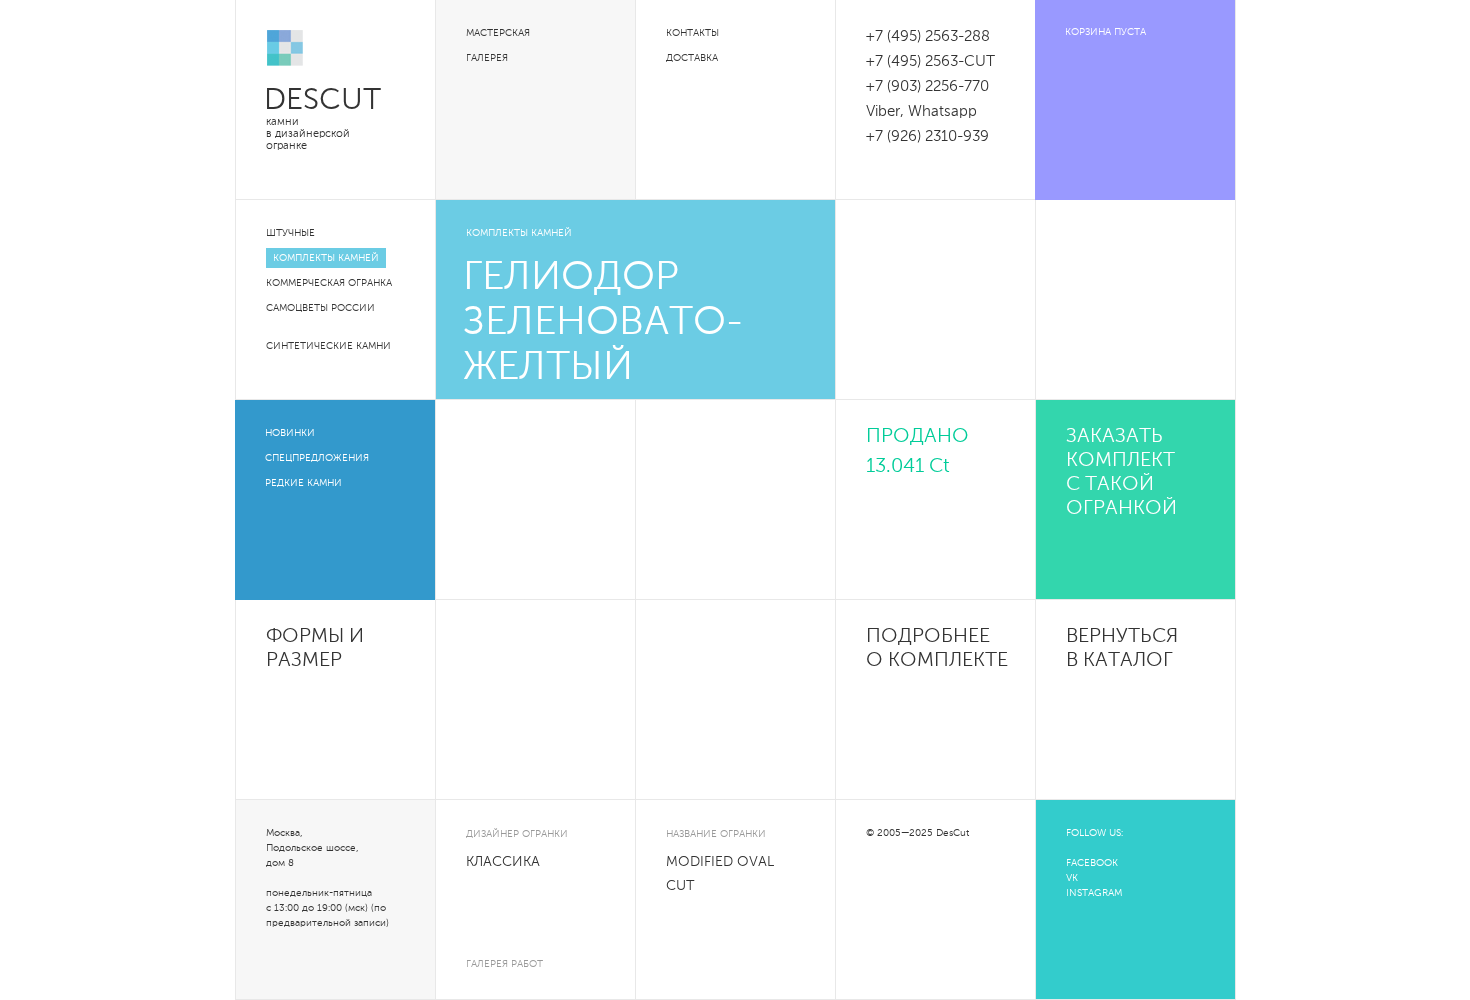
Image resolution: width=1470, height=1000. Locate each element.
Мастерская (498, 33)
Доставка (692, 58)
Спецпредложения (317, 458)
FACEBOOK (1092, 863)
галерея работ (504, 964)
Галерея (487, 58)
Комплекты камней (326, 258)
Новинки (290, 433)
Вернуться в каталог (1122, 649)
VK (1072, 878)
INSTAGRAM (1094, 893)
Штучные (290, 233)
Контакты (692, 33)
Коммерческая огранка (329, 283)
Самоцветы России (320, 308)
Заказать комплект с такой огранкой (1121, 473)
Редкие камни (303, 483)
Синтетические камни (328, 346)
